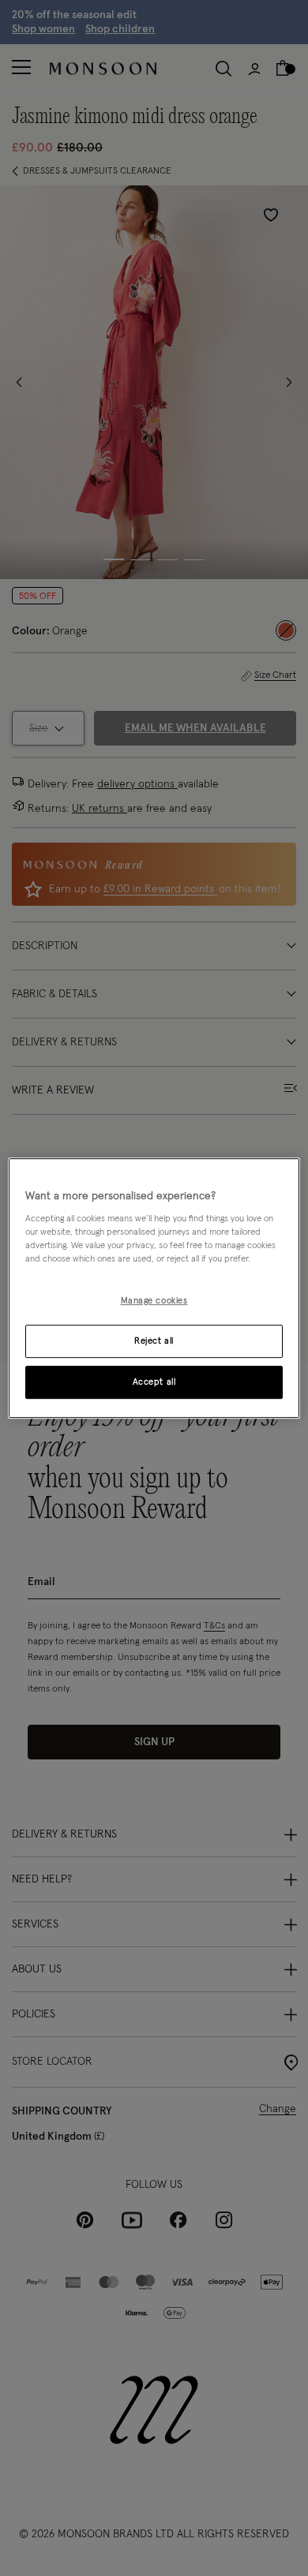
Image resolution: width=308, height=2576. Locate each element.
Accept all (154, 1382)
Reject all (154, 1341)
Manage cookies (154, 1301)
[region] (154, 1288)
